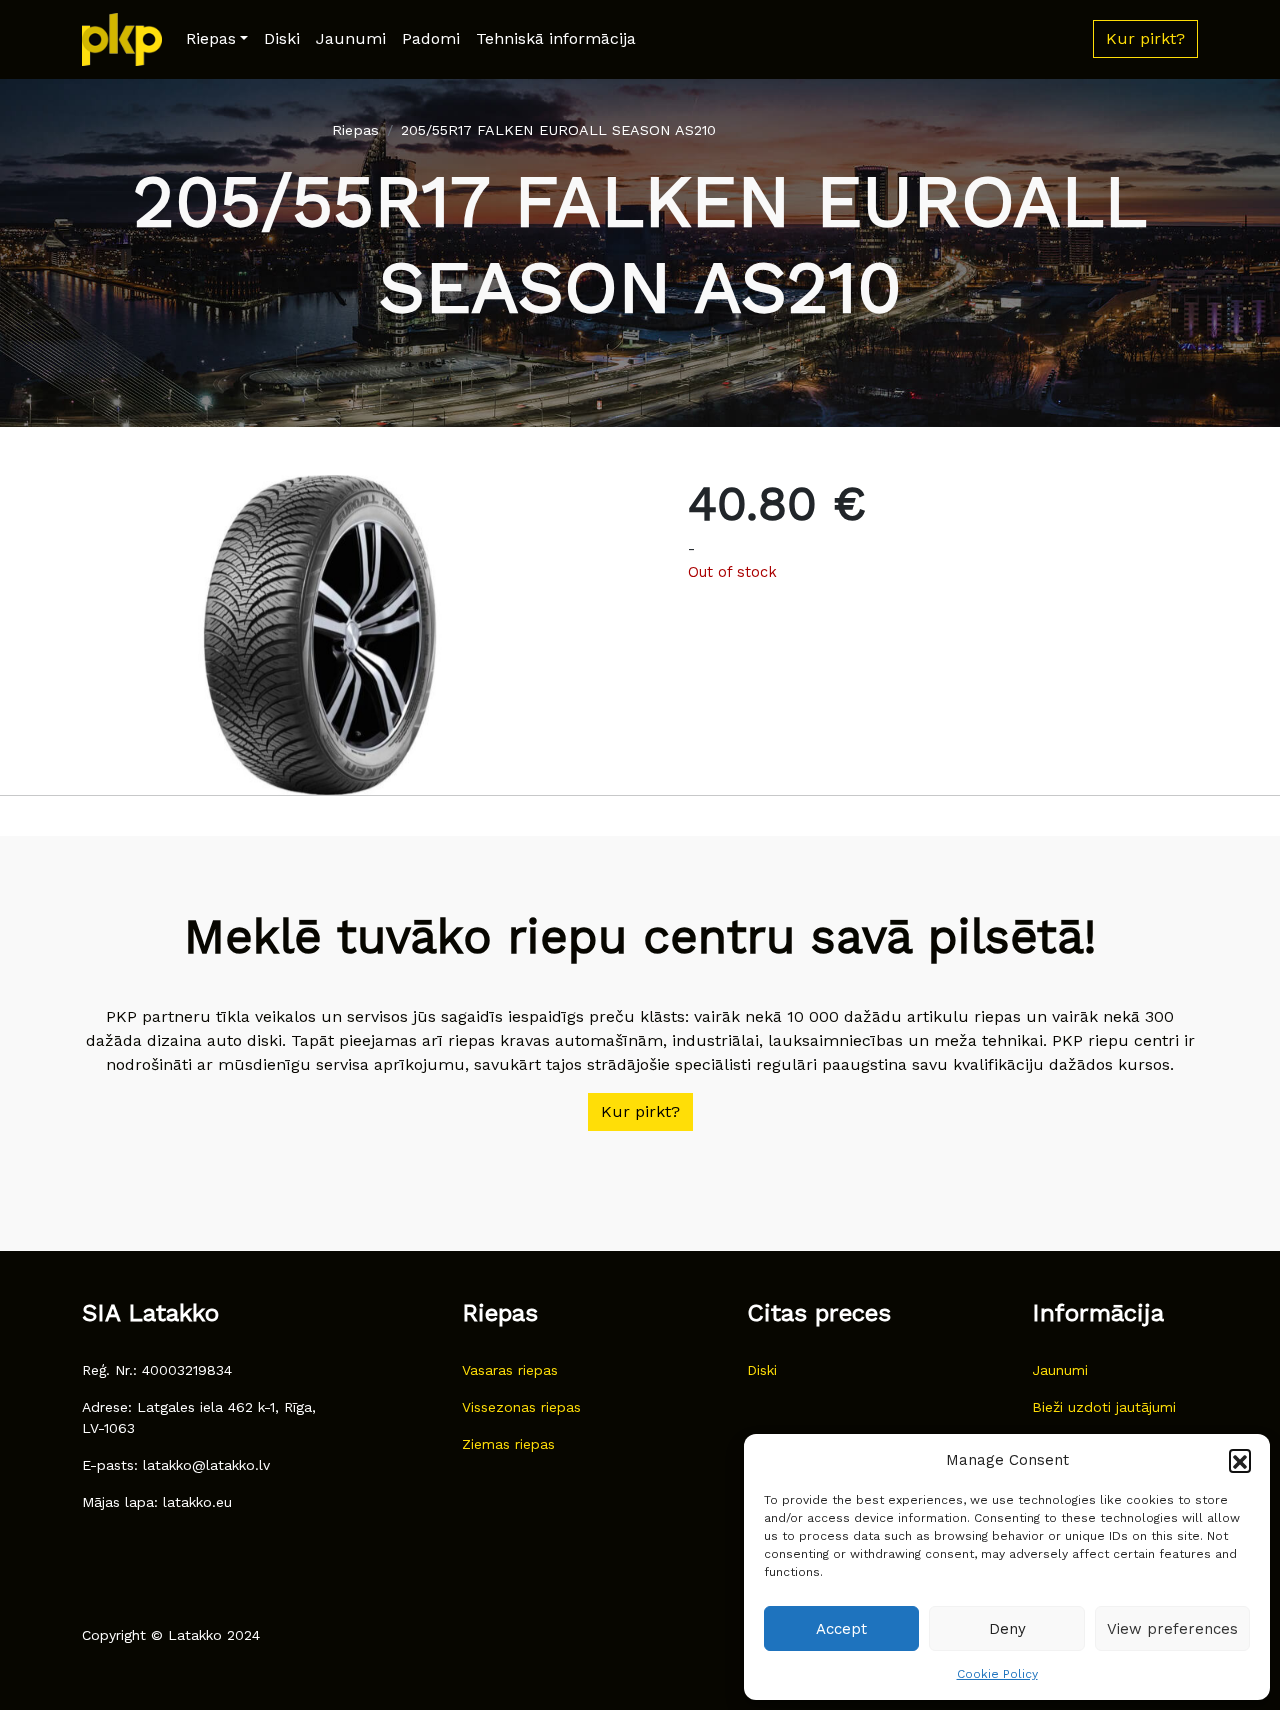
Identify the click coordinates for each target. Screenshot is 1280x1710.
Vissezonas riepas (521, 1407)
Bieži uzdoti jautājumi (1104, 1407)
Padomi (431, 38)
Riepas (211, 38)
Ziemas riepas (508, 1444)
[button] (1240, 1460)
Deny (1007, 1629)
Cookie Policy (997, 1674)
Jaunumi (351, 38)
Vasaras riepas (510, 1370)
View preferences (1172, 1629)
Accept (841, 1629)
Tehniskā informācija (556, 38)
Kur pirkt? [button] (1145, 38)
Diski (282, 38)
